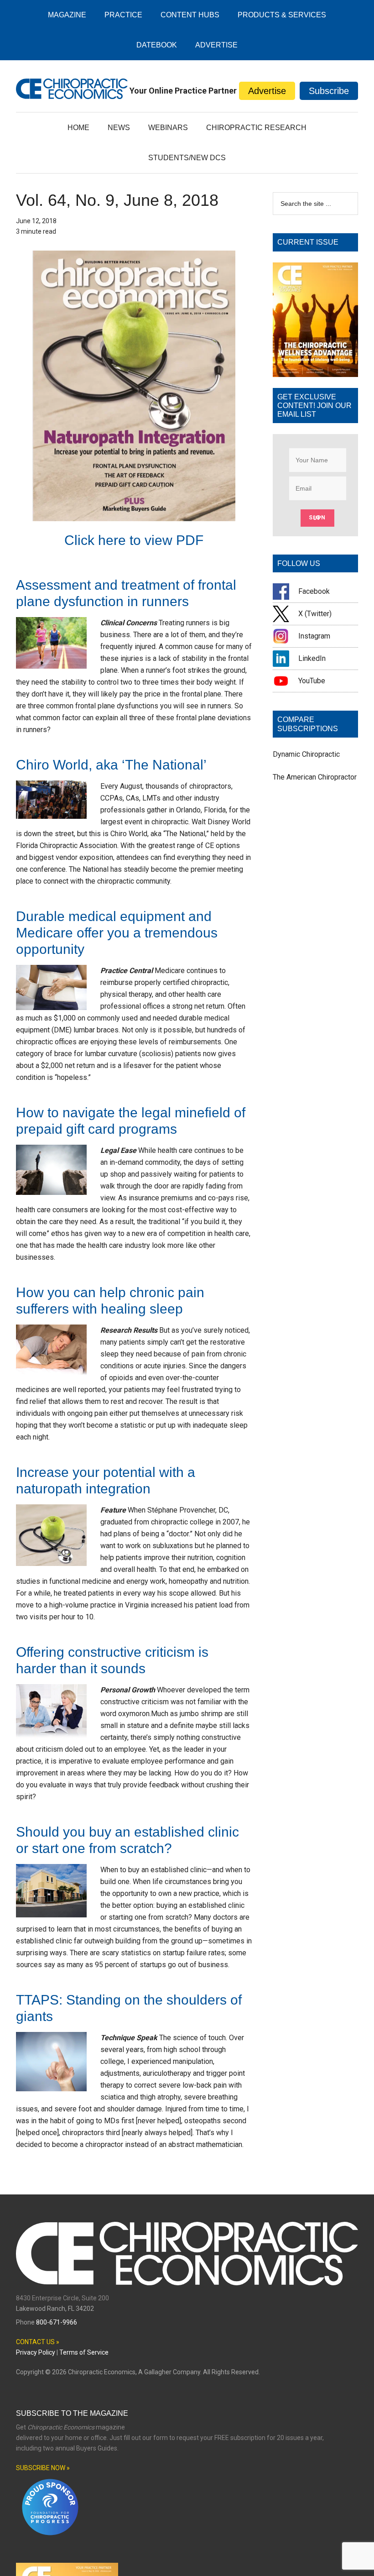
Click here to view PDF (134, 540)
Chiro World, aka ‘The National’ (111, 765)
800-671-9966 (57, 2322)
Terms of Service (84, 2352)
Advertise (267, 91)
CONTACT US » (38, 2342)
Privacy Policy (36, 2352)
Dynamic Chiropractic (306, 754)
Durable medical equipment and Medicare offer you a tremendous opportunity (117, 933)
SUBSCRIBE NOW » (43, 2468)
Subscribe (329, 91)
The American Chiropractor (315, 777)
